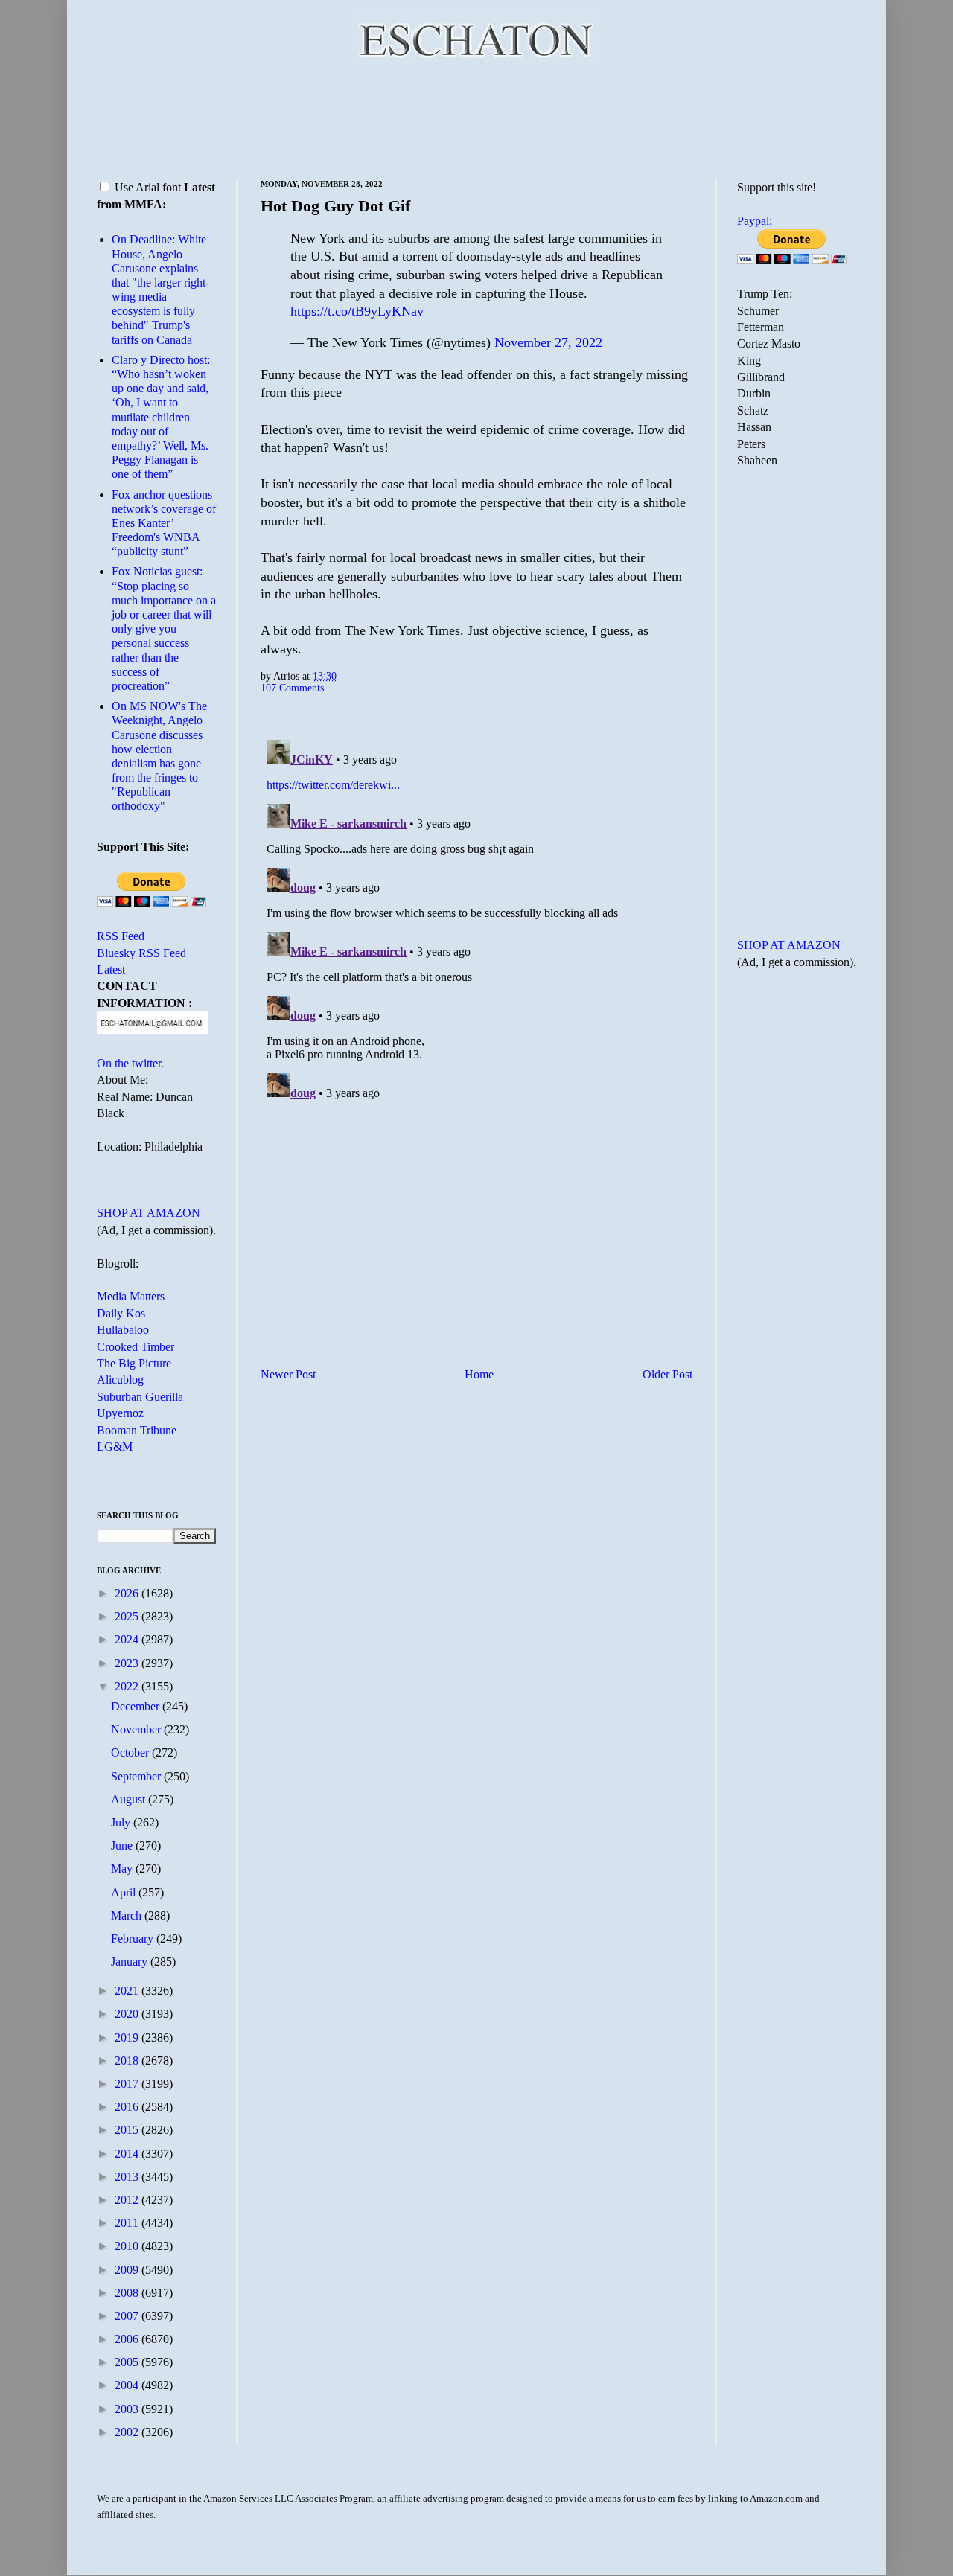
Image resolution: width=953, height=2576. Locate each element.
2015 (128, 2130)
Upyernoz (120, 1413)
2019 (128, 2038)
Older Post (667, 1374)
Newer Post (288, 1374)
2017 (128, 2084)
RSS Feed (121, 936)
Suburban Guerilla (140, 1397)
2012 (128, 2200)
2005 (128, 2362)
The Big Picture (134, 1363)
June (123, 1845)
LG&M (115, 1447)
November (137, 1729)
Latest (111, 969)
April (125, 1892)
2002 (128, 2432)
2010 (128, 2246)
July (122, 1822)
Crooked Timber (136, 1347)
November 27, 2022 (548, 342)
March (128, 1915)
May (123, 1869)
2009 (128, 2270)
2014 (128, 2154)
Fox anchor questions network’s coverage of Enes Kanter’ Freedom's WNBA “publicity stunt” (164, 523)
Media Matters (131, 1296)
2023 (128, 1663)
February (134, 1939)
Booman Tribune (137, 1430)
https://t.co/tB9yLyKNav (357, 311)
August (130, 1799)
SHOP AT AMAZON (149, 1213)
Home (479, 1374)
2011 (128, 2223)
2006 (128, 2339)
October (131, 1752)
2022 (128, 1686)
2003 (128, 2409)
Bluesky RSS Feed (141, 953)
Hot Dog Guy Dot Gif (335, 206)
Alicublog (120, 1380)
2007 (128, 2316)
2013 (128, 2177)
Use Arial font (148, 187)
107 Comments (292, 688)
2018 (128, 2061)
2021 (128, 1991)
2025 (128, 1616)
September (137, 1776)
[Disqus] (476, 920)
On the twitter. (130, 1063)
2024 (128, 1639)
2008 (128, 2293)
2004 (128, 2385)
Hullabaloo (123, 1330)
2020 (128, 2014)
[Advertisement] (476, 119)
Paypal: (755, 221)
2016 (128, 2107)
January (131, 1962)
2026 (128, 1593)
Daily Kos (121, 1313)
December (137, 1706)
